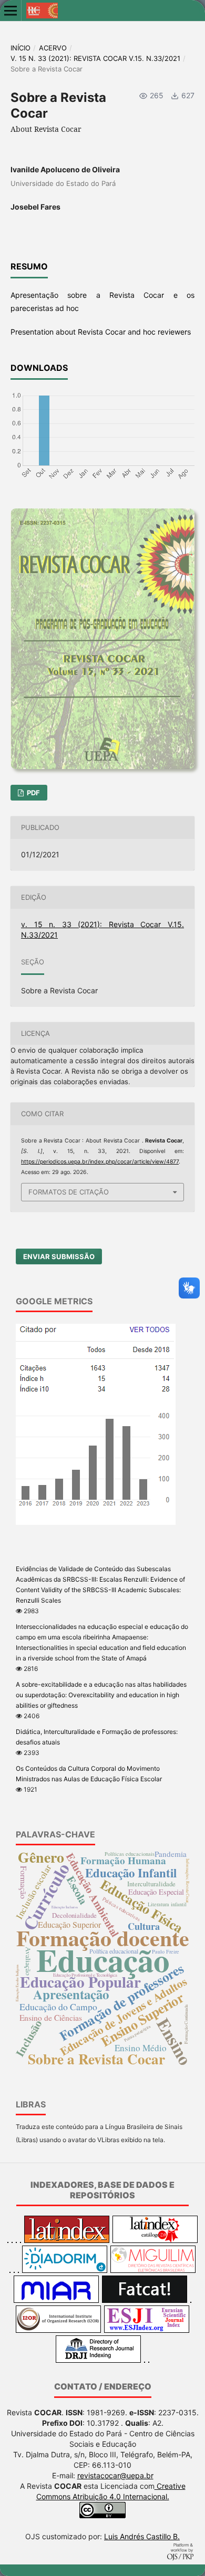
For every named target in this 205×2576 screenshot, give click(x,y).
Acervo (53, 48)
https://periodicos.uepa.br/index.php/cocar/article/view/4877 (100, 1162)
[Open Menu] (11, 11)
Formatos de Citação (69, 1192)
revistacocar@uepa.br (115, 2475)
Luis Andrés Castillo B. (142, 2536)
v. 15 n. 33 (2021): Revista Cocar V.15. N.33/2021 (95, 58)
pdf (33, 793)
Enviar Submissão (59, 1256)
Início (20, 48)
